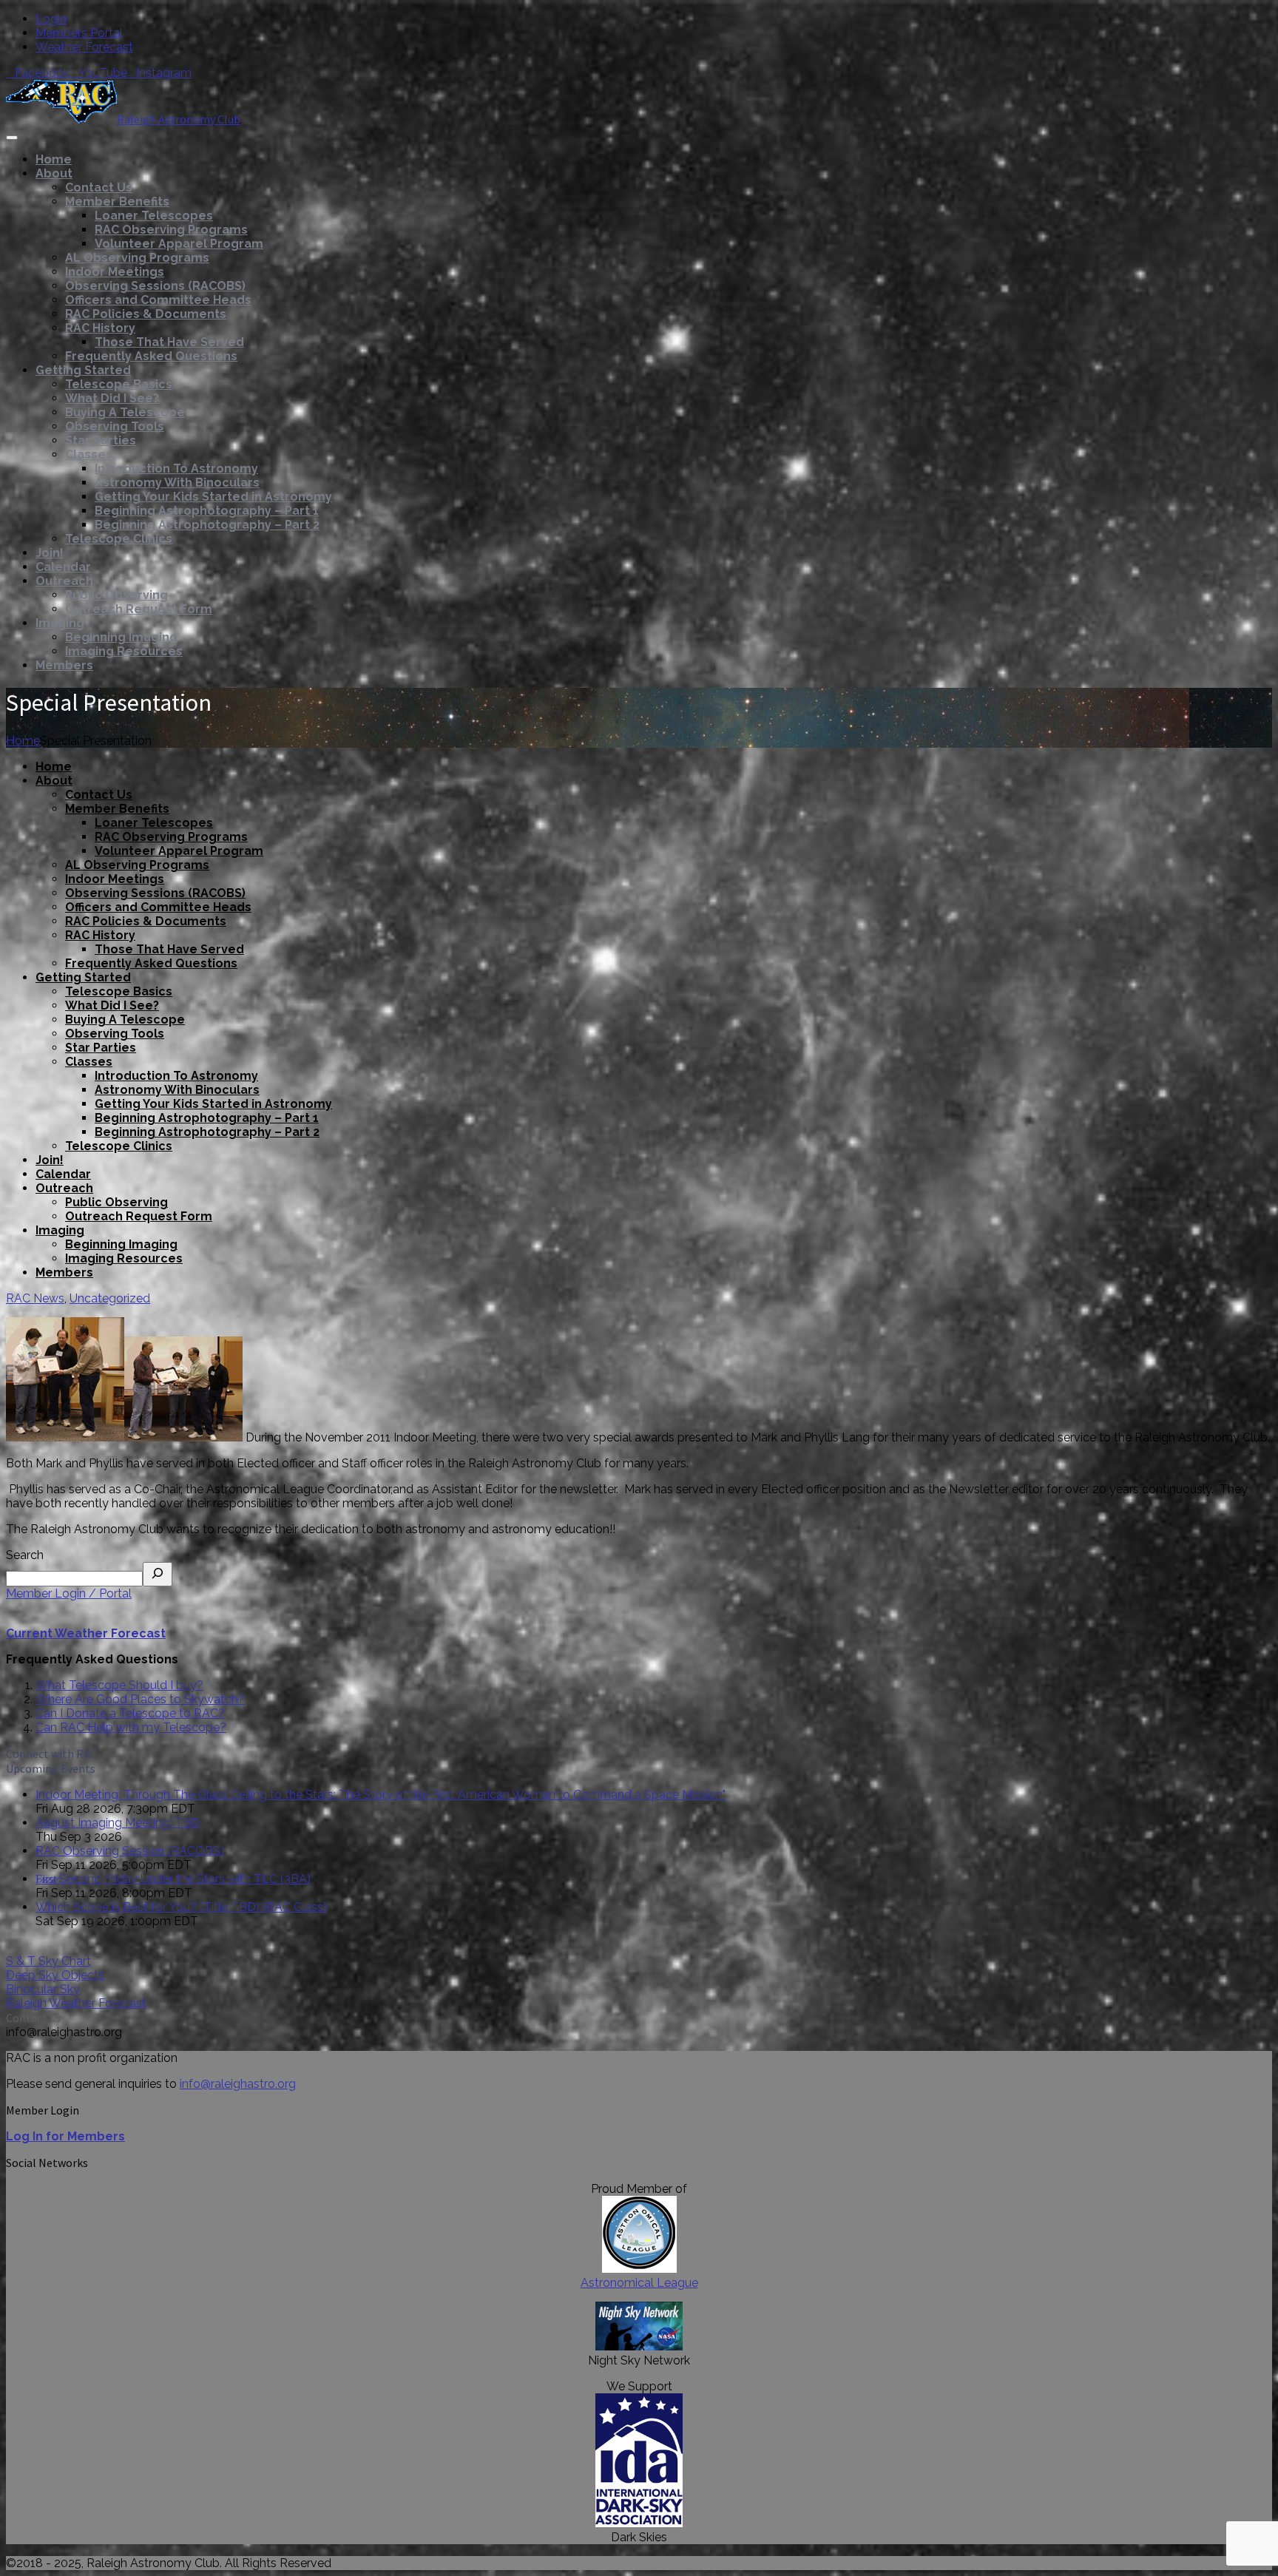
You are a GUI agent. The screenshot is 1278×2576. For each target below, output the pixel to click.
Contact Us (99, 187)
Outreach (64, 581)
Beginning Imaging (121, 637)
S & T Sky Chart (48, 1961)
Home (54, 159)
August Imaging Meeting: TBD (118, 1823)
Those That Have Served (169, 342)
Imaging (60, 623)
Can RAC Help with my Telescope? (131, 1727)
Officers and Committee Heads (158, 300)
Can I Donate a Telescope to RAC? (130, 1713)
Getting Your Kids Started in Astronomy (213, 497)
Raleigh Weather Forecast (76, 2003)
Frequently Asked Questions (151, 356)
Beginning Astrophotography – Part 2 (207, 525)
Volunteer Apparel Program (179, 244)
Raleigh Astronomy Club (179, 119)
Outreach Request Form (139, 609)
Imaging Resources (124, 651)
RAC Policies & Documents (146, 314)
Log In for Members (65, 2136)
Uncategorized (110, 1298)
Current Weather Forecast (86, 1633)
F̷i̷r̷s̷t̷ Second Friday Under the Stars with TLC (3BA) (173, 1879)
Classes (89, 454)
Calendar (63, 567)
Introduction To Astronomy (176, 469)
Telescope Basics (119, 384)
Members (64, 665)
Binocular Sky (43, 1989)
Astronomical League (639, 2283)
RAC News (35, 1298)
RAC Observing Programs (171, 230)
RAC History (100, 328)
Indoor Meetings (115, 272)
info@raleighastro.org (238, 2084)
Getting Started (83, 370)
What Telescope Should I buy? (119, 1685)
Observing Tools (115, 426)
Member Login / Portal (69, 1593)
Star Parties (101, 440)
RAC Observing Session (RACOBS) (130, 1851)
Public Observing (116, 595)
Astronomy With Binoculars (177, 483)
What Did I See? (112, 398)
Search (25, 1555)
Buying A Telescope (125, 412)
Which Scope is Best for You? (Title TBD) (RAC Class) (181, 1907)
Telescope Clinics (119, 539)
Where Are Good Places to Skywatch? (140, 1699)
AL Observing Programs (137, 258)
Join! (50, 553)
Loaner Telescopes (154, 216)
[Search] (158, 1574)
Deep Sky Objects (55, 1975)
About (54, 173)
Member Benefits (117, 202)
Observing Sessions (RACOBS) (155, 286)
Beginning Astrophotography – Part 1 (207, 511)
